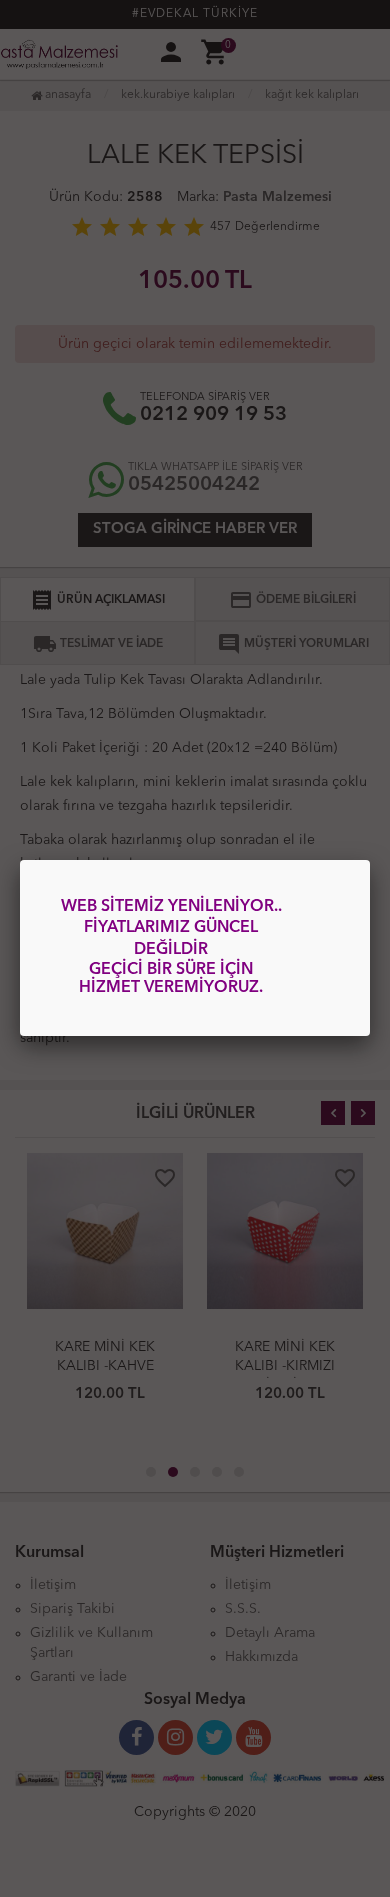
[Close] (370, 860)
